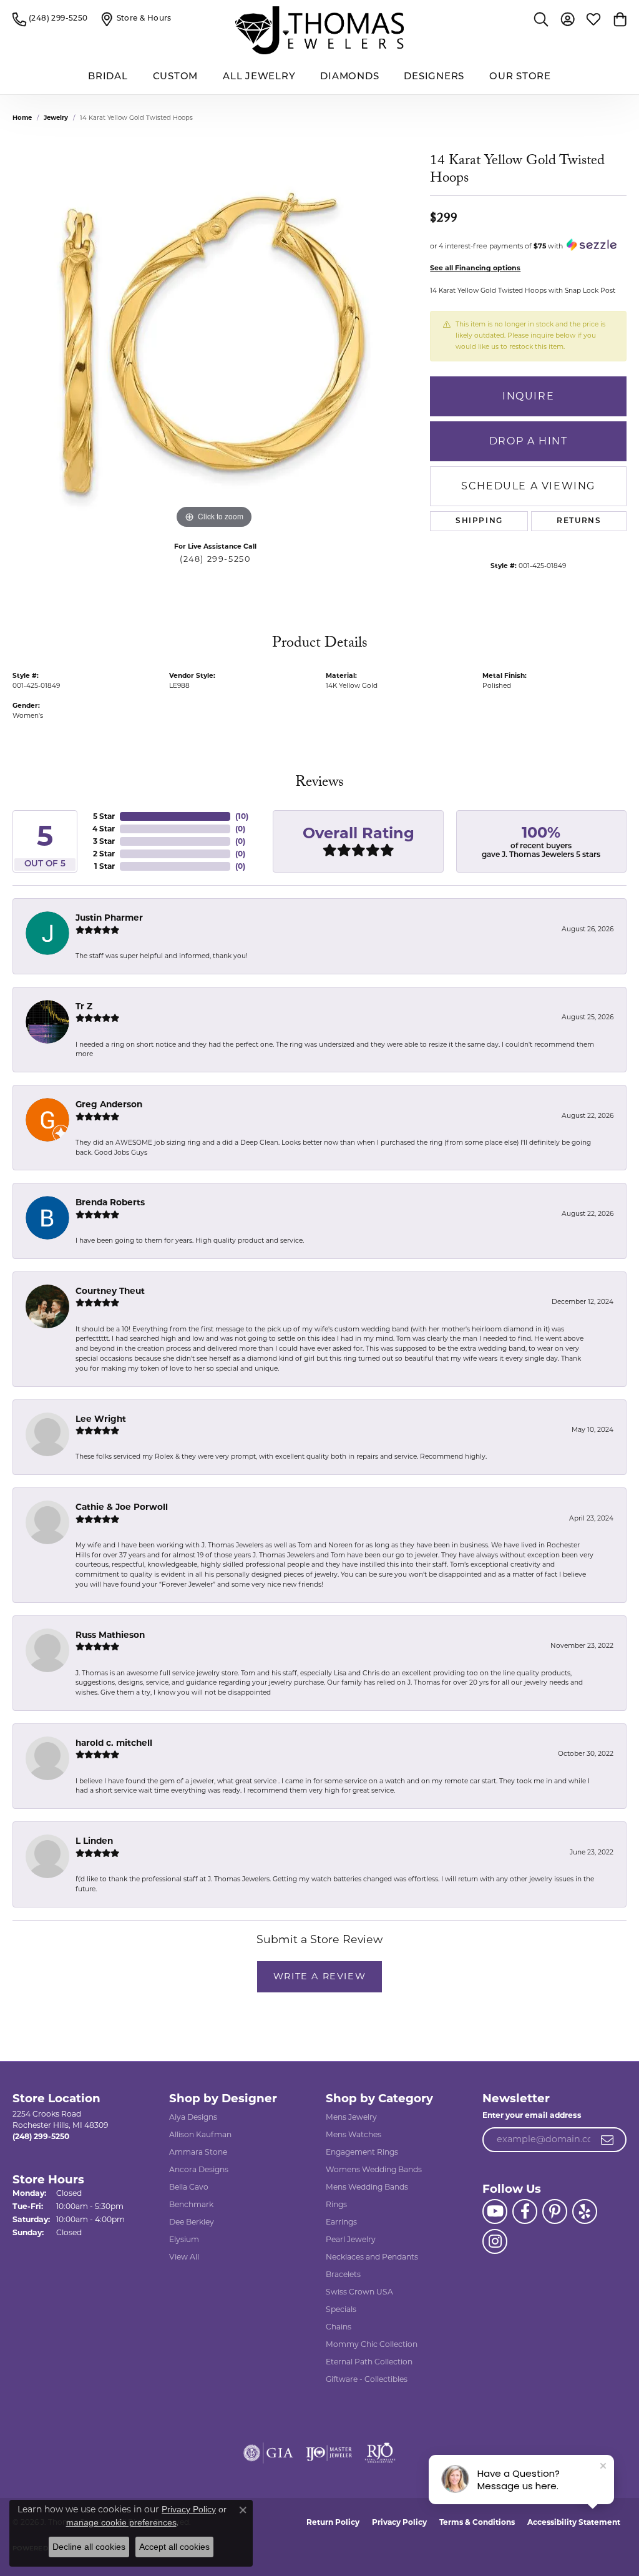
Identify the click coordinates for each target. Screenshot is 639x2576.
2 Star (104, 854)
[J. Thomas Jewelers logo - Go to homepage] (319, 30)
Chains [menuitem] (339, 2327)
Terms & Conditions (477, 2522)
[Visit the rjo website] (380, 2453)
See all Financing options (475, 268)
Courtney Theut (110, 1291)
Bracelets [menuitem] (343, 2274)
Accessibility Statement (574, 2522)
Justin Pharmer (109, 918)
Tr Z (84, 1006)
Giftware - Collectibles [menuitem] (367, 2379)
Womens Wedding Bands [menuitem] (374, 2169)
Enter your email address (532, 2115)
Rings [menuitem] (336, 2204)
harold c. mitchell (114, 1743)
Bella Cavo (189, 2187)
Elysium (184, 2239)
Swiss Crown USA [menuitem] (359, 2292)
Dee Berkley (192, 2222)
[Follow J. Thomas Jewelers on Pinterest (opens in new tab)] (555, 2211)
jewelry (56, 118)
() (242, 816)
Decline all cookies (89, 2547)
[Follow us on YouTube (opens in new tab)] (495, 2211)
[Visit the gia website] (268, 2453)
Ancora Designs (199, 2169)
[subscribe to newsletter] (608, 2140)
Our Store (520, 77)
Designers (434, 77)
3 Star (104, 841)
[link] (50, 19)
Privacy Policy (399, 2522)
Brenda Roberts (110, 1202)
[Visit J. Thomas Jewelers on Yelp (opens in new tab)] (585, 2211)
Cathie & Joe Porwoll (122, 1507)
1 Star (105, 866)
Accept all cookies (174, 2547)
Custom (176, 77)
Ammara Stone (198, 2152)
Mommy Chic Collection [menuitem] (372, 2344)
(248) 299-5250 (215, 559)
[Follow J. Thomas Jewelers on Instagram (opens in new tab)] (495, 2241)
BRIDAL (108, 77)
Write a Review (319, 1976)
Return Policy (333, 2522)
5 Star (104, 816)
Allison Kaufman (200, 2134)
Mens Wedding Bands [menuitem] (367, 2187)
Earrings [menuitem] (341, 2222)
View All (184, 2257)
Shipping (479, 521)
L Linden (94, 1841)
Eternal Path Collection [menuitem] (369, 2362)
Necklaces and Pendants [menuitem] (372, 2257)
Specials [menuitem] (341, 2309)
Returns (579, 521)
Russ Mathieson (110, 1635)
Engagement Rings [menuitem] (362, 2152)
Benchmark (191, 2204)
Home (22, 118)
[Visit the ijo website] (329, 2453)
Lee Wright (101, 1419)
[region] (215, 345)
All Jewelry (259, 77)
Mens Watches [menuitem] (354, 2134)
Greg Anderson (109, 1104)
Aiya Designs (193, 2117)
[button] (541, 19)
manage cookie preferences (121, 2522)
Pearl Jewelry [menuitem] (351, 2239)
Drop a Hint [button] (529, 441)
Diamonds (349, 77)
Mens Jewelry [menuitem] (351, 2117)
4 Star (104, 829)
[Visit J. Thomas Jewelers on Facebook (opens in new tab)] (525, 2211)
